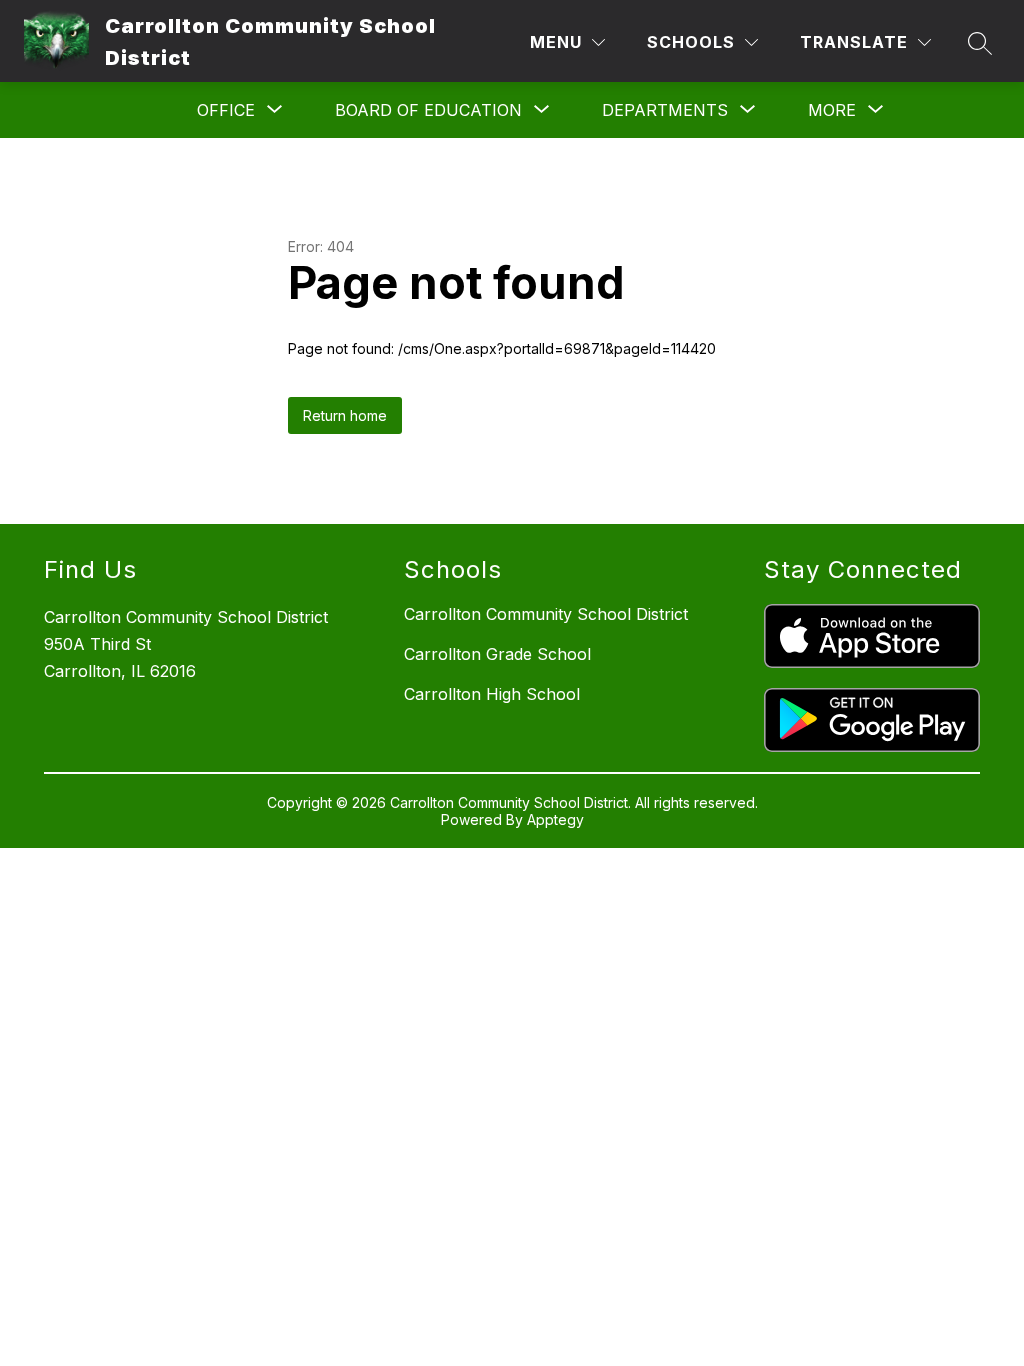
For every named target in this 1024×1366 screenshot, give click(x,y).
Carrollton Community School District (546, 614)
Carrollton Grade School (497, 654)
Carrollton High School (492, 694)
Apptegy (555, 819)
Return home (345, 415)
